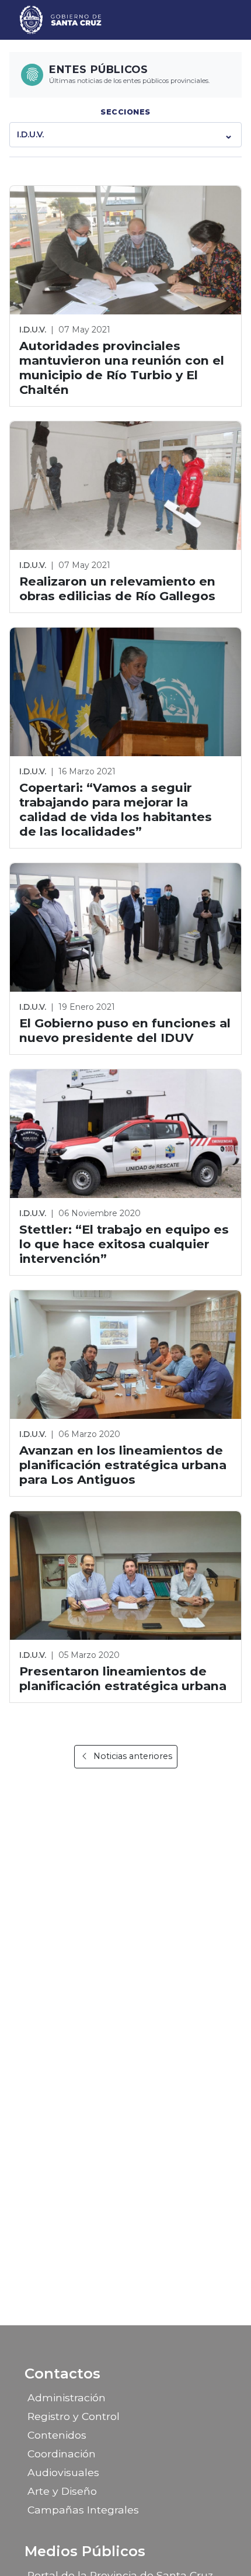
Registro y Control (74, 2416)
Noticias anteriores (133, 1756)
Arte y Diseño (62, 2491)
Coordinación (62, 2454)
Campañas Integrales (83, 2510)
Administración (67, 2397)
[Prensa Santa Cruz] (61, 20)
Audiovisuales (63, 2472)
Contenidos (57, 2435)
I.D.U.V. (30, 134)
